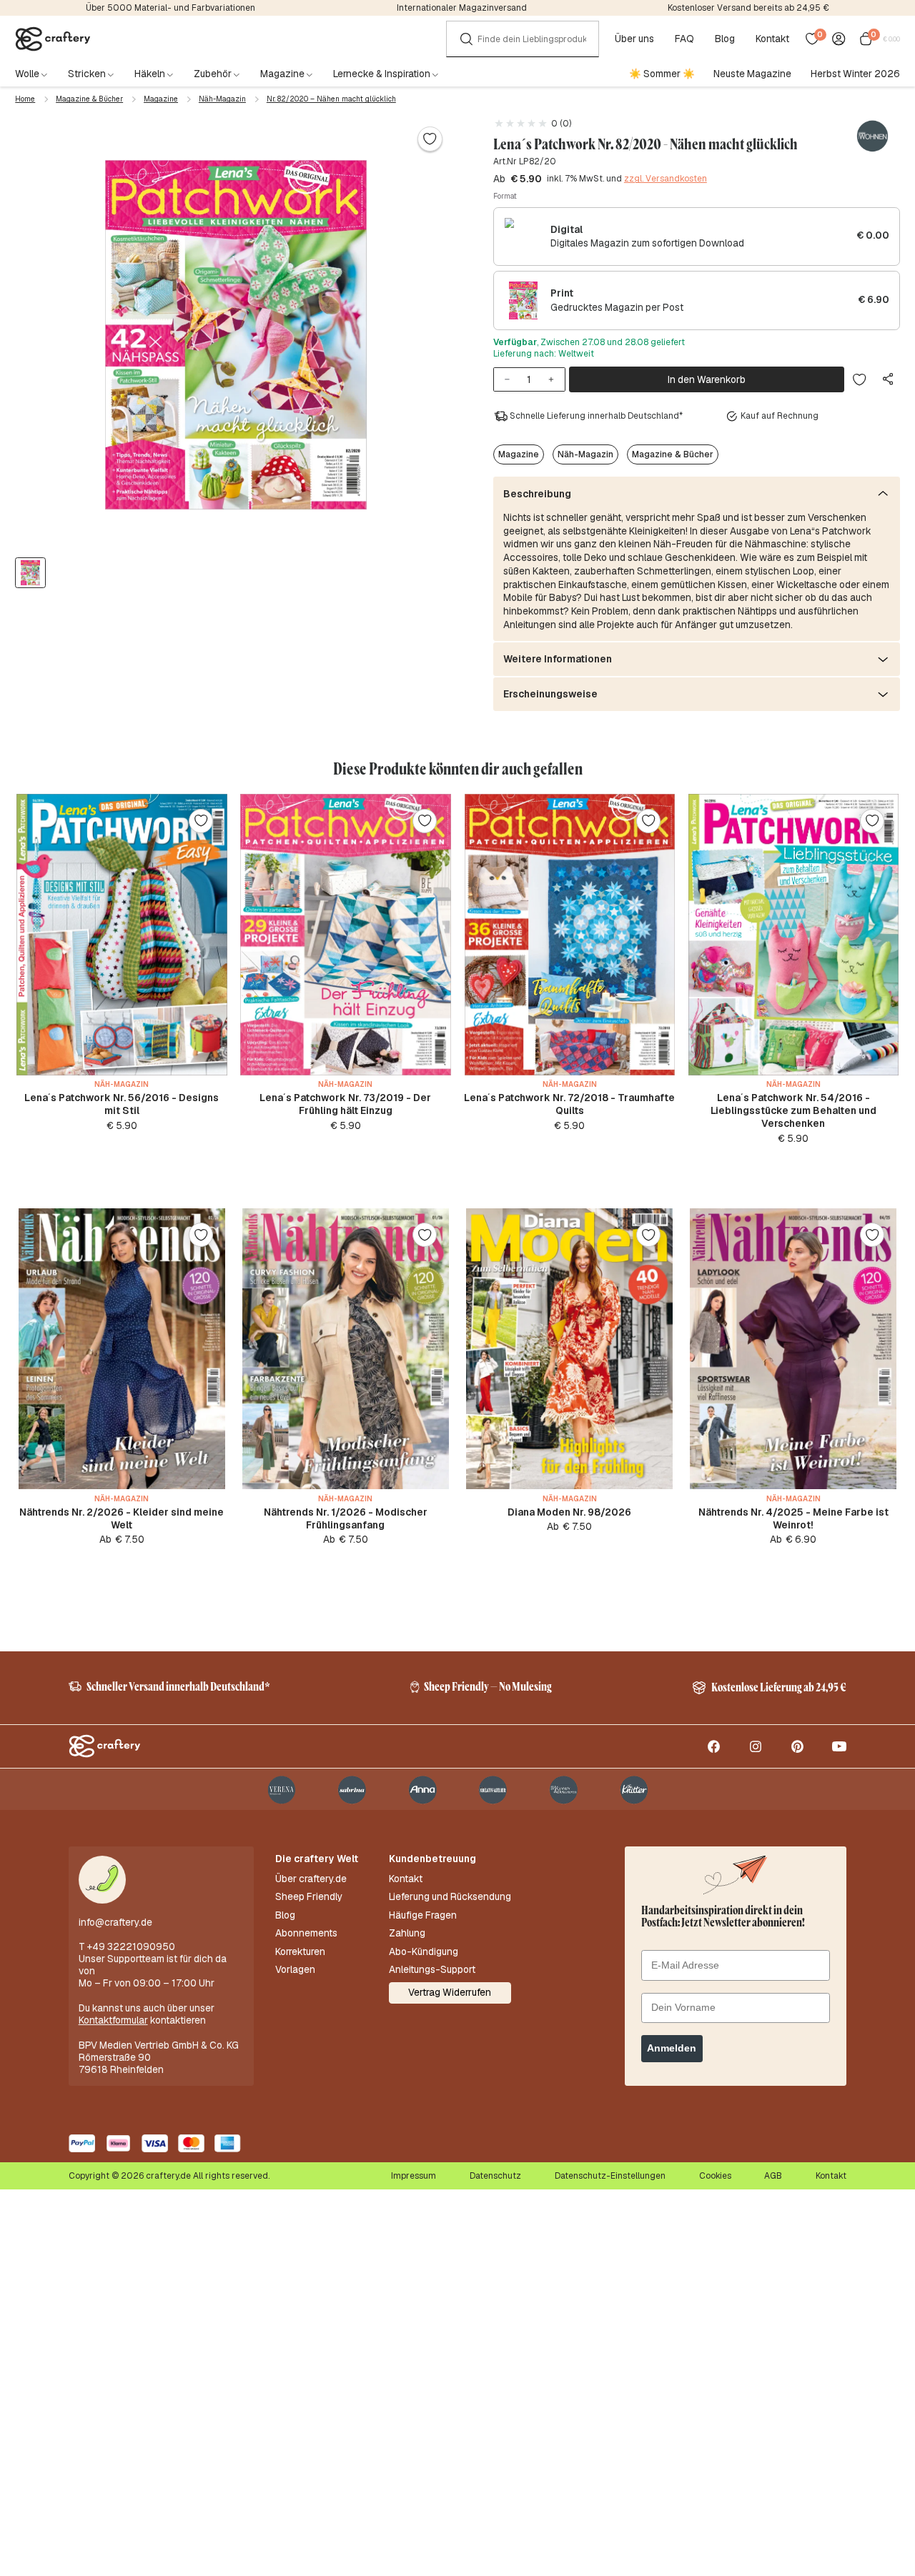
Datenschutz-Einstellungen (610, 2176)
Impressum (414, 2176)
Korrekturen (300, 1952)
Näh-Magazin (222, 99)
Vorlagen (295, 1970)
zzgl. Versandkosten (666, 179)
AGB (773, 2176)
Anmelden (672, 2048)
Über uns (634, 39)
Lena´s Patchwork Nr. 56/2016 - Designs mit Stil (122, 1104)
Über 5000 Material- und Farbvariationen (170, 8)
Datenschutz (495, 2176)
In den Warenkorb (707, 379)
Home (25, 99)
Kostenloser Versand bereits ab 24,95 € (748, 8)
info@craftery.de (115, 1922)
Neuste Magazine (752, 74)
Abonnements (306, 1933)
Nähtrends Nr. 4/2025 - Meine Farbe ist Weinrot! (793, 1518)
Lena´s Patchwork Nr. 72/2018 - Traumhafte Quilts (569, 1104)
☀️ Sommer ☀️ (662, 74)
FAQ (684, 39)
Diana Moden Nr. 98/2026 (569, 1512)
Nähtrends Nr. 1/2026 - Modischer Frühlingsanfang (346, 1518)
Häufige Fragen (423, 1915)
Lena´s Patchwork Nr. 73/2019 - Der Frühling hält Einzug (345, 1104)
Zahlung (407, 1933)
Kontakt (772, 39)
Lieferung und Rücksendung (450, 1897)
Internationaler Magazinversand (462, 8)
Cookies (715, 2176)
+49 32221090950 (131, 1946)
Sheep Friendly (309, 1897)
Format (505, 196)
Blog (725, 39)
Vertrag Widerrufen (450, 1992)
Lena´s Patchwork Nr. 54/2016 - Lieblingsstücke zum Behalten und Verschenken (793, 1110)
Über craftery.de (311, 1879)
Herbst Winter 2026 (855, 74)
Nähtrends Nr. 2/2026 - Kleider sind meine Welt (122, 1518)
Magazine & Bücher (89, 99)
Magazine (161, 99)
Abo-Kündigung (424, 1952)
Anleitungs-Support (432, 1970)
